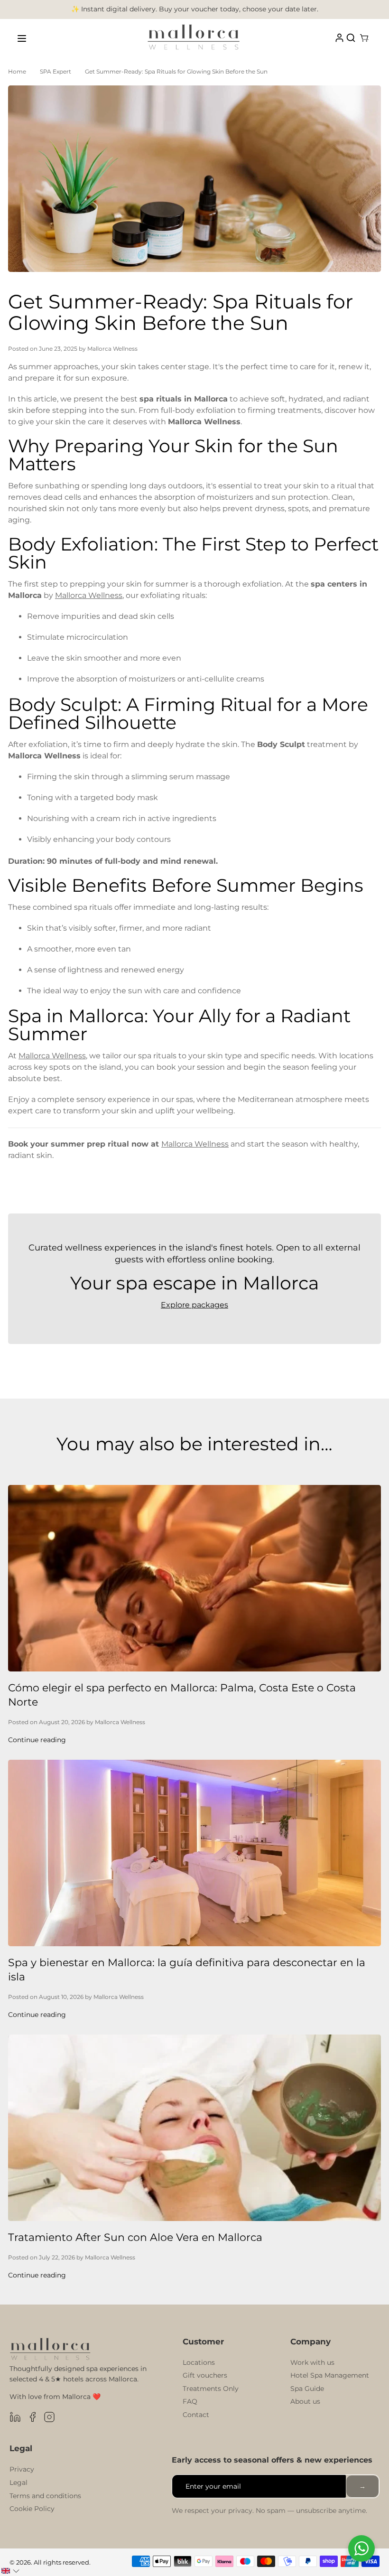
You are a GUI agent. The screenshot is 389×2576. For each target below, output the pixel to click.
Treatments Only (211, 2389)
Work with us (312, 2362)
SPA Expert (56, 71)
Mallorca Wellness (89, 595)
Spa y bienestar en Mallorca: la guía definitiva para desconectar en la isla (187, 1970)
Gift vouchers (205, 2375)
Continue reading (37, 1740)
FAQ (190, 2401)
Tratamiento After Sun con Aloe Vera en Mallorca (135, 2237)
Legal (19, 2483)
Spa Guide (307, 2389)
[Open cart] (364, 38)
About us (305, 2401)
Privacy (22, 2469)
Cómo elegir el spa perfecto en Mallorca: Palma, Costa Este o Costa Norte (182, 1695)
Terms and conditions (45, 2496)
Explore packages (194, 1305)
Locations (199, 2362)
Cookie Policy (32, 2509)
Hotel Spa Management (330, 2375)
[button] (10, 2571)
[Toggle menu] (22, 38)
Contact (196, 2415)
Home (17, 71)
